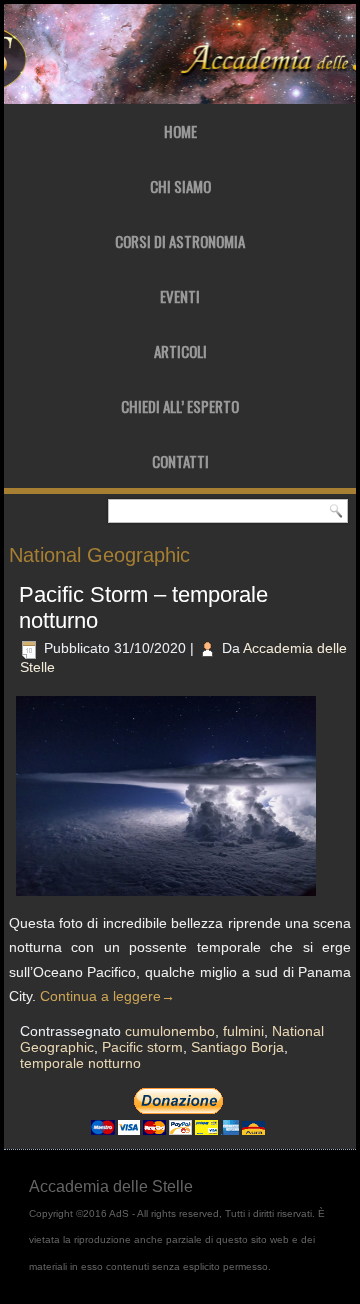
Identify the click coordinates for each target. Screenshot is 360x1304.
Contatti (180, 461)
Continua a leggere (107, 996)
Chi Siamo (180, 186)
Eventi (180, 296)
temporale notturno (80, 1063)
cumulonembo (170, 1031)
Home (180, 131)
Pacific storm (142, 1047)
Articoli (180, 351)
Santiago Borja (237, 1047)
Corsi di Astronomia (180, 241)
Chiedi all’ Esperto (180, 406)
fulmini (243, 1031)
